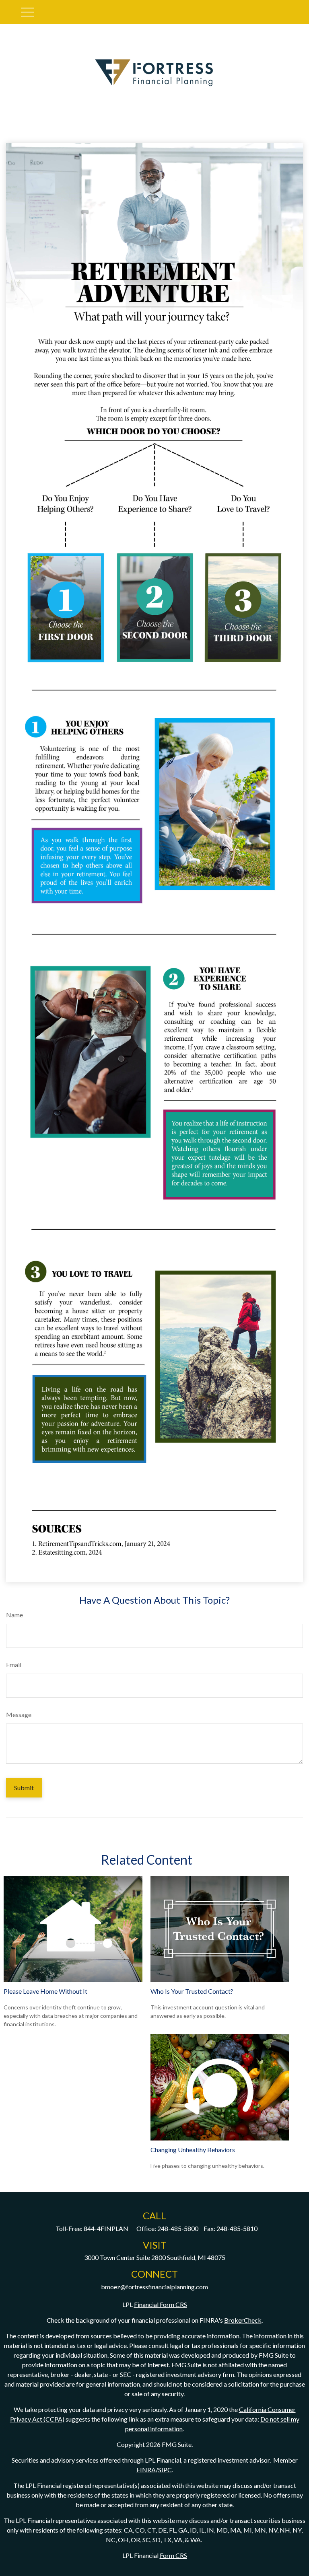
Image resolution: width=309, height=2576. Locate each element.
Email (14, 1665)
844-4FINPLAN (106, 2228)
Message (19, 1714)
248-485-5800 (178, 2228)
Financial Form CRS (161, 2304)
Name (14, 1615)
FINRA (146, 2470)
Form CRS (173, 2555)
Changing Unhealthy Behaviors (193, 2150)
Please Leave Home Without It (45, 1991)
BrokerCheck (243, 2320)
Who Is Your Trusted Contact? (192, 1991)
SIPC (165, 2470)
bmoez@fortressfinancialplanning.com (154, 2287)
